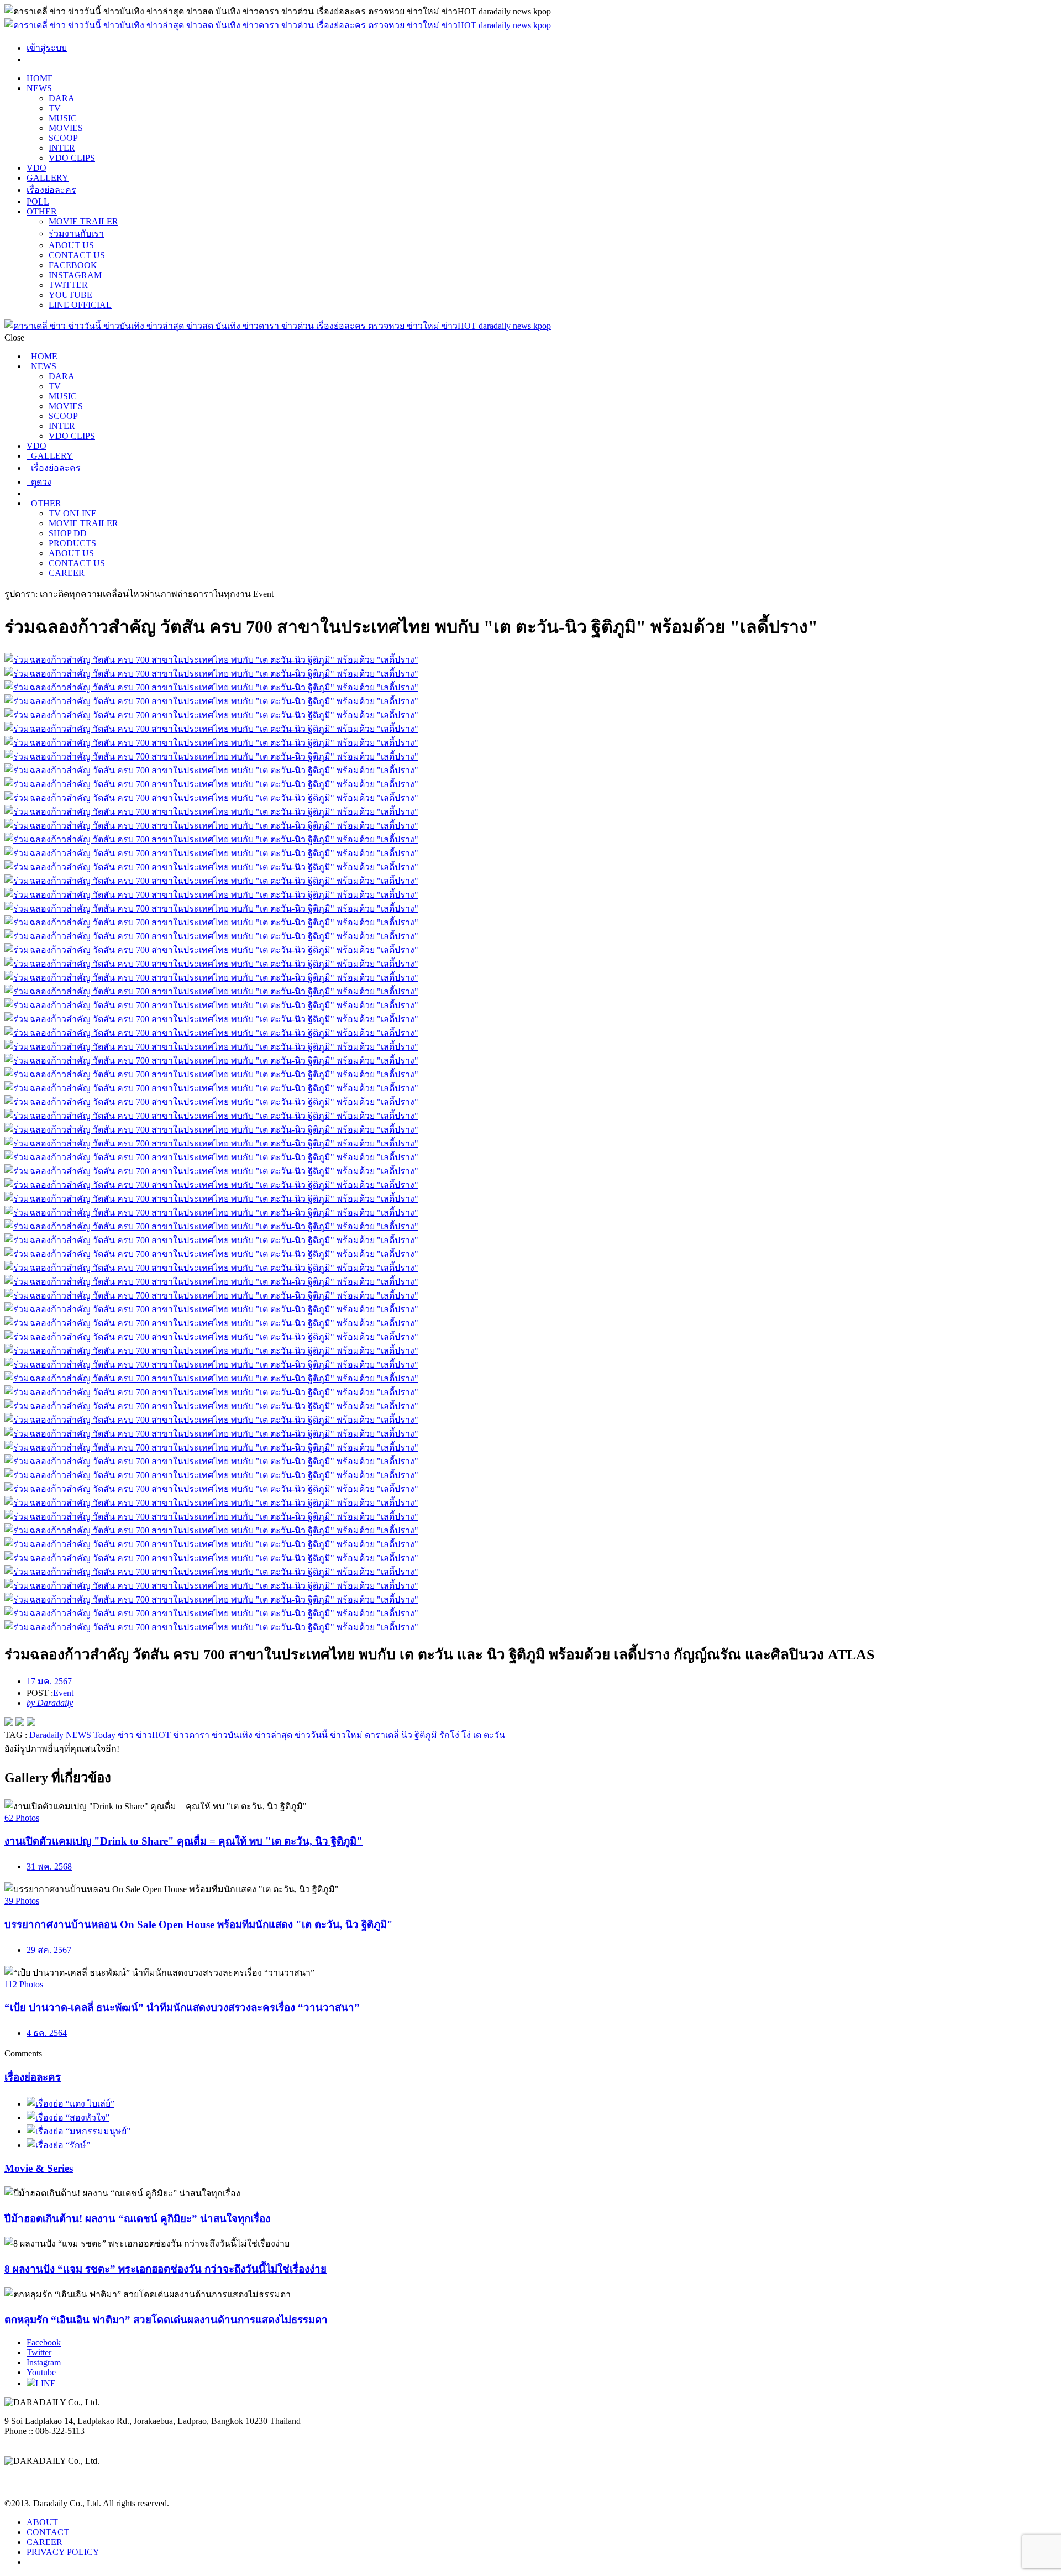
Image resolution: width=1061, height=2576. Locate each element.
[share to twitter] (20, 1723)
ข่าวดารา (191, 1735)
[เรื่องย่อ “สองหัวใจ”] (68, 2117)
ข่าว (126, 1735)
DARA (62, 98)
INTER (62, 148)
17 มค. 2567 (49, 1681)
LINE (46, 2383)
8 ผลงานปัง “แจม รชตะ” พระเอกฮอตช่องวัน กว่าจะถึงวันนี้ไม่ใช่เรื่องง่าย (166, 2269)
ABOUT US (71, 245)
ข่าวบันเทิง (232, 1735)
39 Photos (22, 1901)
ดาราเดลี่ (382, 1735)
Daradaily (46, 1735)
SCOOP (63, 138)
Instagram (44, 2362)
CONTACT (48, 2532)
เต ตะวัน (489, 1735)
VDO (36, 168)
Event (63, 1693)
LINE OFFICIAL (80, 305)
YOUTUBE (70, 295)
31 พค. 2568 (49, 1866)
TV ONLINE (73, 513)
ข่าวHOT (153, 1735)
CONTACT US (77, 255)
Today (104, 1735)
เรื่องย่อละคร (51, 190)
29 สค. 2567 (49, 1950)
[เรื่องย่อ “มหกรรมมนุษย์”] (78, 2131)
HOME (40, 78)
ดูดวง (39, 482)
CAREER (67, 573)
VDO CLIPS (72, 158)
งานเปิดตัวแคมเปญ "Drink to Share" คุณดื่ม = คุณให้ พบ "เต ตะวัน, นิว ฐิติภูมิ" (183, 1841)
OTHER (42, 211)
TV (55, 108)
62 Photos (22, 1818)
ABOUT (42, 2522)
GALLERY (48, 178)
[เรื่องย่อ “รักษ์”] (59, 2145)
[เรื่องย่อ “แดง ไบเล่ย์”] (70, 2104)
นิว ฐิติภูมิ (419, 1735)
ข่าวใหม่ (346, 1735)
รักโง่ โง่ (455, 1735)
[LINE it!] (31, 1723)
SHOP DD (68, 533)
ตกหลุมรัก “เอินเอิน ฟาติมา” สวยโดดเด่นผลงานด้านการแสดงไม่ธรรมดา (166, 2320)
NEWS (39, 88)
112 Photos (24, 1984)
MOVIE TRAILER (83, 221)
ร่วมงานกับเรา (76, 234)
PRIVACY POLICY (63, 2552)
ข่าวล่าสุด (274, 1735)
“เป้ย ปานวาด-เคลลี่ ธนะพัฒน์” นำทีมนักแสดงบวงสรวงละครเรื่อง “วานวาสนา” (182, 2007)
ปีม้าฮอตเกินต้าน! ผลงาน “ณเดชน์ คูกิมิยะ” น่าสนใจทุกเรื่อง (137, 2219)
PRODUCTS (72, 543)
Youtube (41, 2372)
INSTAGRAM (75, 275)
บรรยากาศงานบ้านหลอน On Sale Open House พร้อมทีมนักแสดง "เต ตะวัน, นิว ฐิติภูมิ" (199, 1925)
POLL (38, 201)
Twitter (39, 2352)
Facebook (44, 2342)
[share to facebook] (9, 1723)
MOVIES (66, 128)
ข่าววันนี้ (311, 1735)
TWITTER (68, 285)
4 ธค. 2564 (47, 2033)
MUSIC (63, 118)
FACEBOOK (73, 265)
